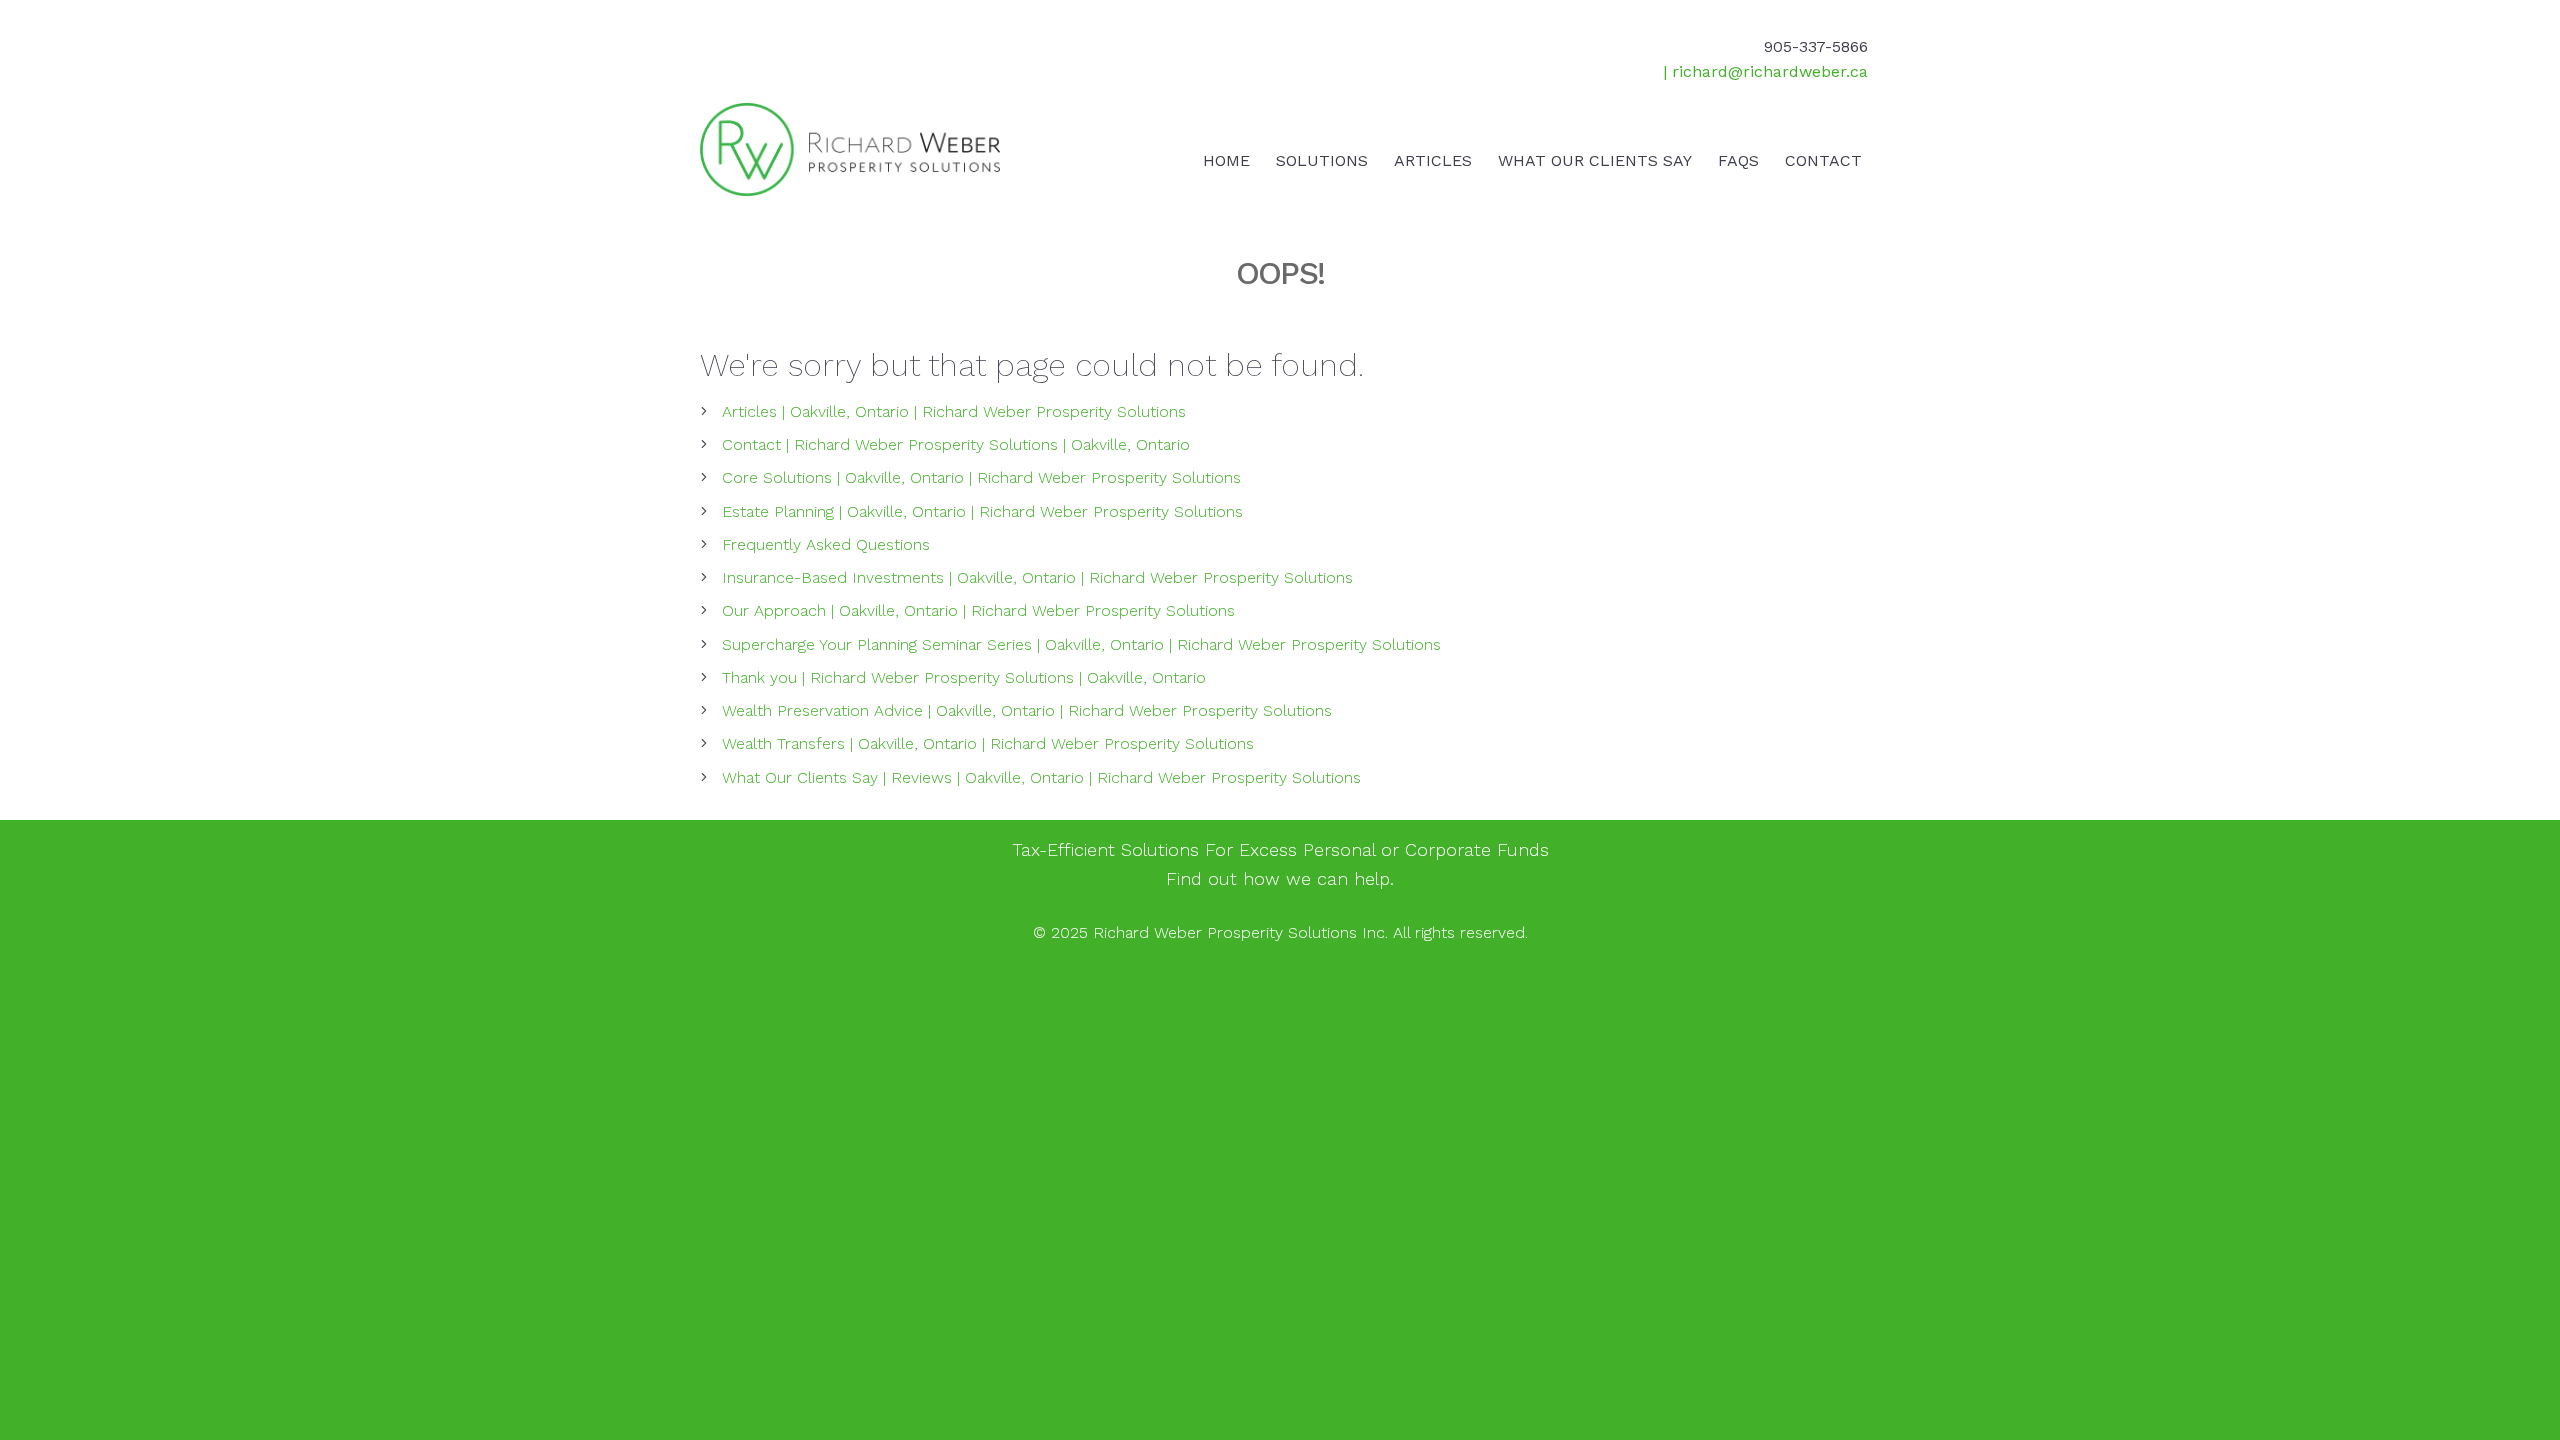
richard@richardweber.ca (1770, 71)
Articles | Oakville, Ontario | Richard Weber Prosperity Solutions (954, 411)
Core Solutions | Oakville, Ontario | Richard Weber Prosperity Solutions (981, 477)
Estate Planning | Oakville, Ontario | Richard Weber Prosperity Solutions (982, 511)
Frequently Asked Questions (826, 544)
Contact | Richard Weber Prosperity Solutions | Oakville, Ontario (956, 444)
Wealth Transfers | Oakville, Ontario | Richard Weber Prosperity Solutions (988, 743)
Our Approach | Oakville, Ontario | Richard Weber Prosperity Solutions (978, 610)
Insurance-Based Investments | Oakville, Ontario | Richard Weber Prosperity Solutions (1037, 577)
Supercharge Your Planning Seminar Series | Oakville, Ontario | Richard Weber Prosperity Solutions (1081, 644)
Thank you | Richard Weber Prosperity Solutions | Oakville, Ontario (964, 677)
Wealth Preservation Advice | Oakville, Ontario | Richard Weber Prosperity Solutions (1027, 710)
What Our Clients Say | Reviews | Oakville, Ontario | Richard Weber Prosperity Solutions (1041, 777)
